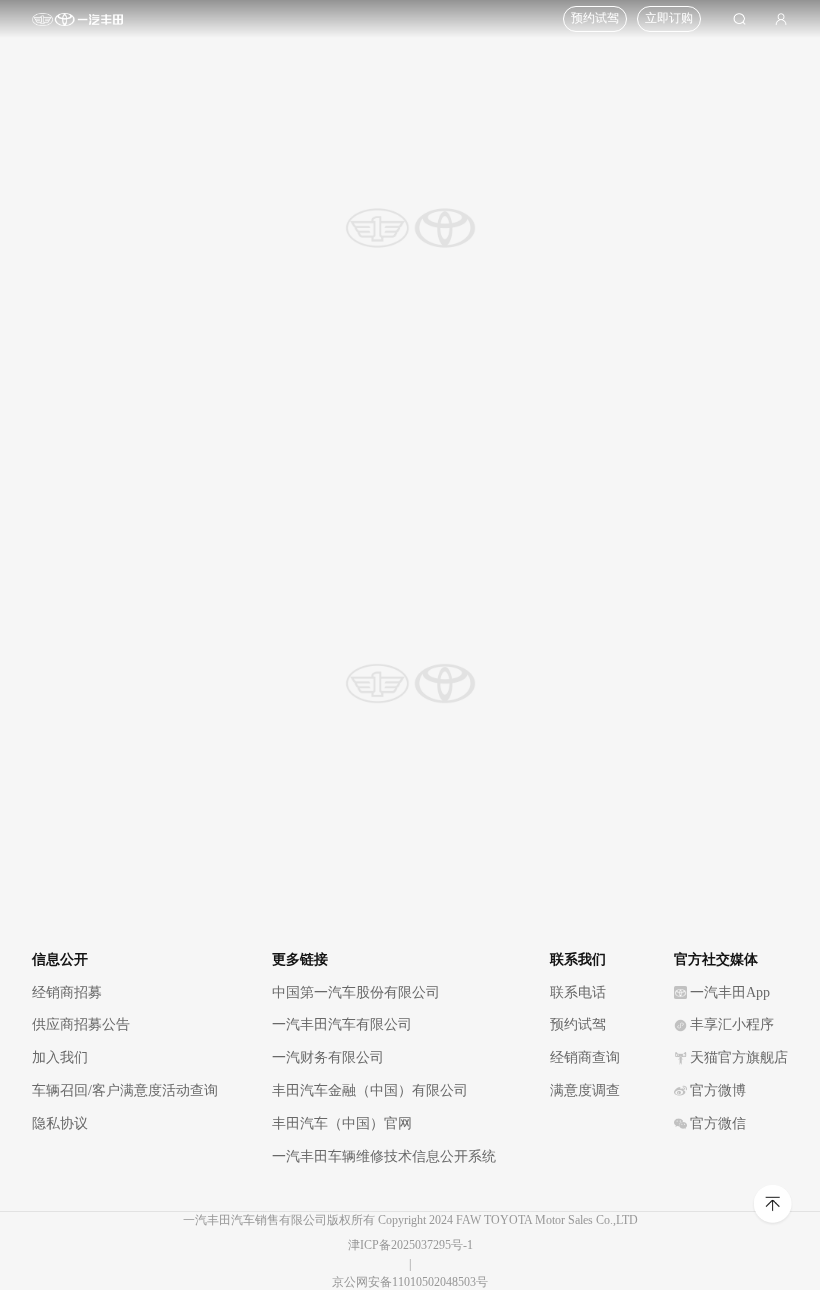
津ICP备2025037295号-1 (410, 1245)
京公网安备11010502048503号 (410, 1282)
